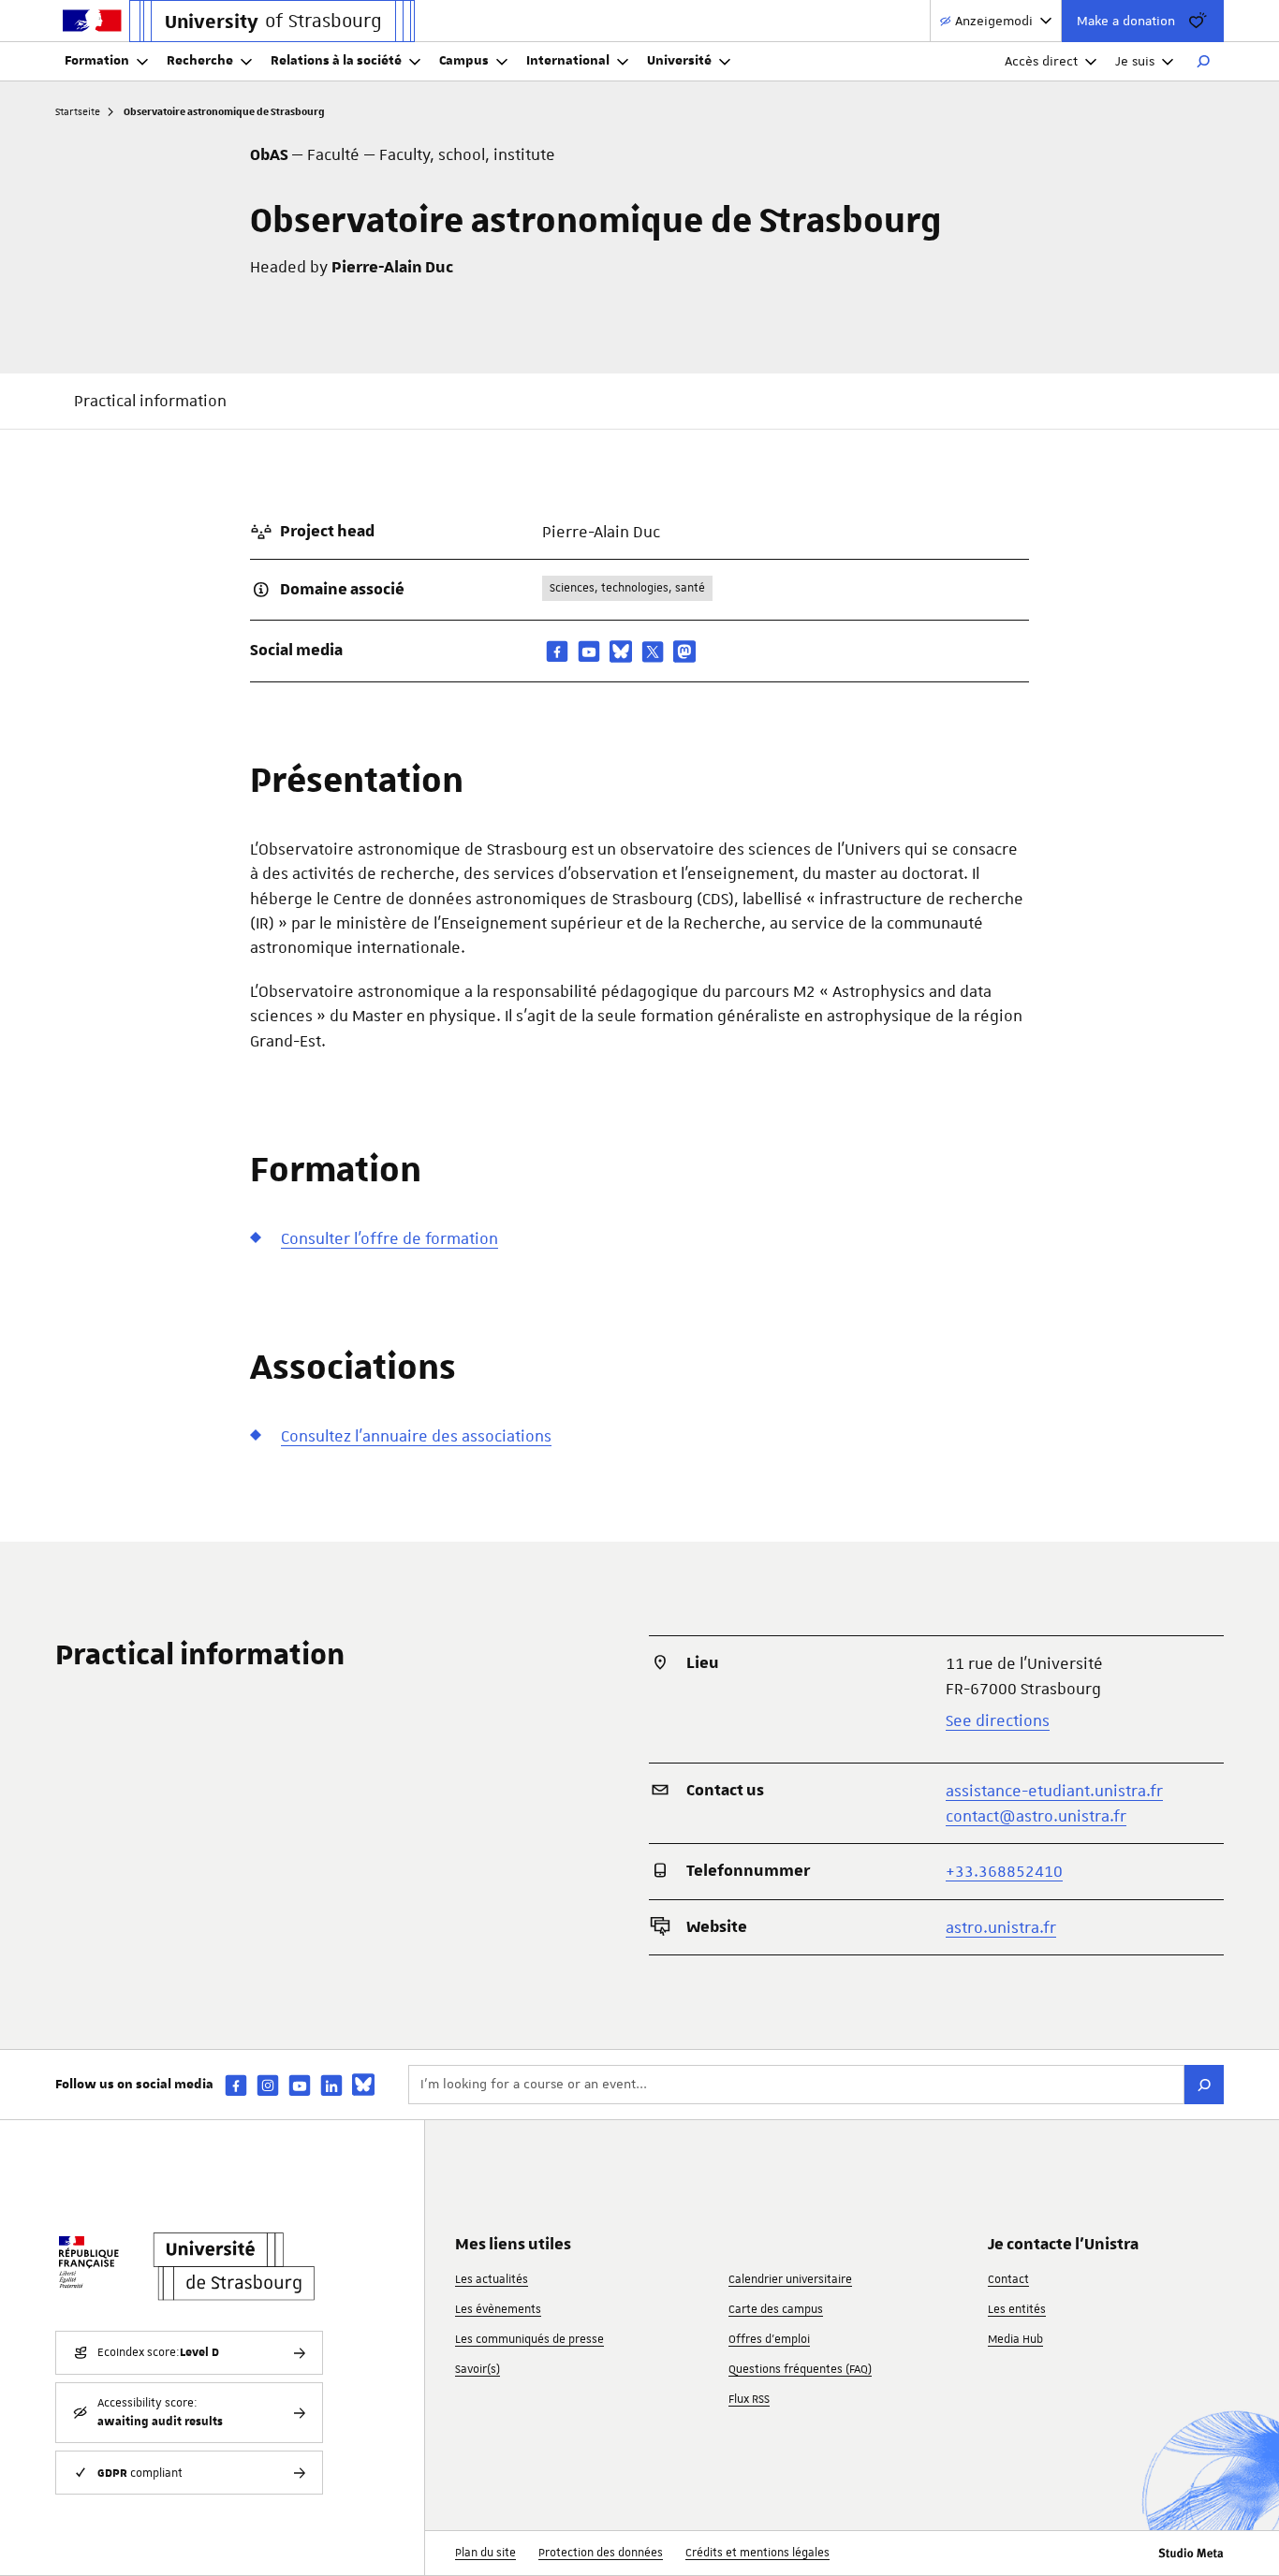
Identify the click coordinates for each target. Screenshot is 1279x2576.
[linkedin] (331, 2085)
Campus (464, 61)
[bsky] (621, 651)
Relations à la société (336, 61)
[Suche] (1204, 2085)
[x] (653, 651)
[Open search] (1203, 62)
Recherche (200, 61)
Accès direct (1041, 61)
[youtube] (589, 651)
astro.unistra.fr (1001, 1927)
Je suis (1135, 61)
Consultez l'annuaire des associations (416, 1436)
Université (679, 61)
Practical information (150, 401)
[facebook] (557, 651)
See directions (998, 1720)
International (568, 61)
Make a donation (1126, 21)
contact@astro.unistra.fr (1036, 1816)
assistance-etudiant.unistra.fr (1054, 1791)
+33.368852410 (1004, 1871)
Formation (97, 61)
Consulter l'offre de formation (390, 1238)
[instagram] (268, 2085)
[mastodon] (684, 651)
